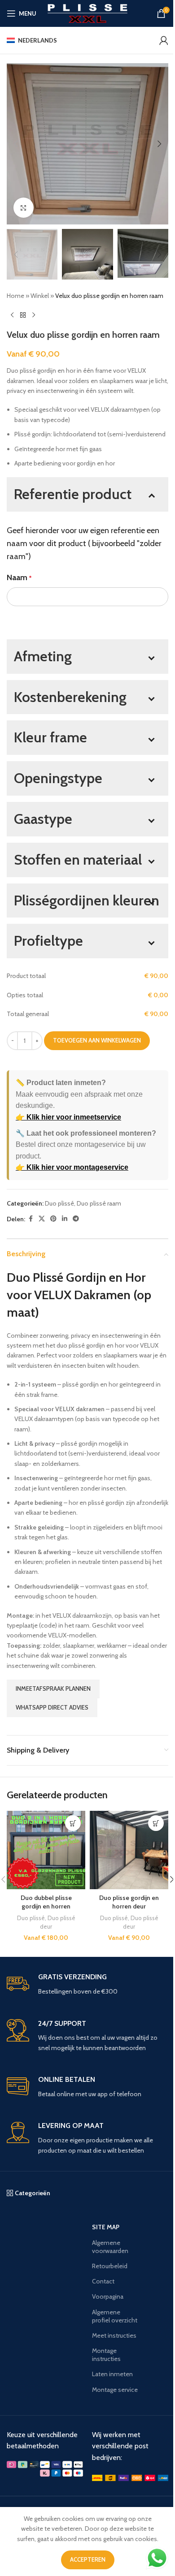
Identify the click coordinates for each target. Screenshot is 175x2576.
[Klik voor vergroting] (24, 208)
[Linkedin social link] (65, 1219)
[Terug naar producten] (23, 315)
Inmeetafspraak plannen (53, 1689)
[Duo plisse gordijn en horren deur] (129, 1850)
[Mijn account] (164, 40)
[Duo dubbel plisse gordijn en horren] (46, 1850)
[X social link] (42, 1219)
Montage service (115, 2390)
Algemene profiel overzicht (115, 2316)
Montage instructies (106, 2355)
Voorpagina (108, 2296)
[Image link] (45, 2468)
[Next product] (34, 315)
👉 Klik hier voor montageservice (72, 1167)
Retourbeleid (110, 2266)
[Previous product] (12, 315)
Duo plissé (59, 1203)
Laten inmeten (112, 2374)
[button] (16, 144)
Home (15, 296)
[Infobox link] (87, 1984)
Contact (103, 2281)
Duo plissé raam (99, 1203)
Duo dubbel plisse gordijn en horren (46, 1902)
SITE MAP (106, 2227)
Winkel (40, 296)
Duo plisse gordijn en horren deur (129, 1902)
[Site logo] (88, 13)
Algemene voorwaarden (110, 2247)
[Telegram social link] (76, 1219)
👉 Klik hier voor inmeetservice (68, 1117)
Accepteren (88, 2559)
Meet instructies (114, 2335)
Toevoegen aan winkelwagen (97, 1040)
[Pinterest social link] (53, 1219)
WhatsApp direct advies (52, 1707)
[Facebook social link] (31, 1219)
